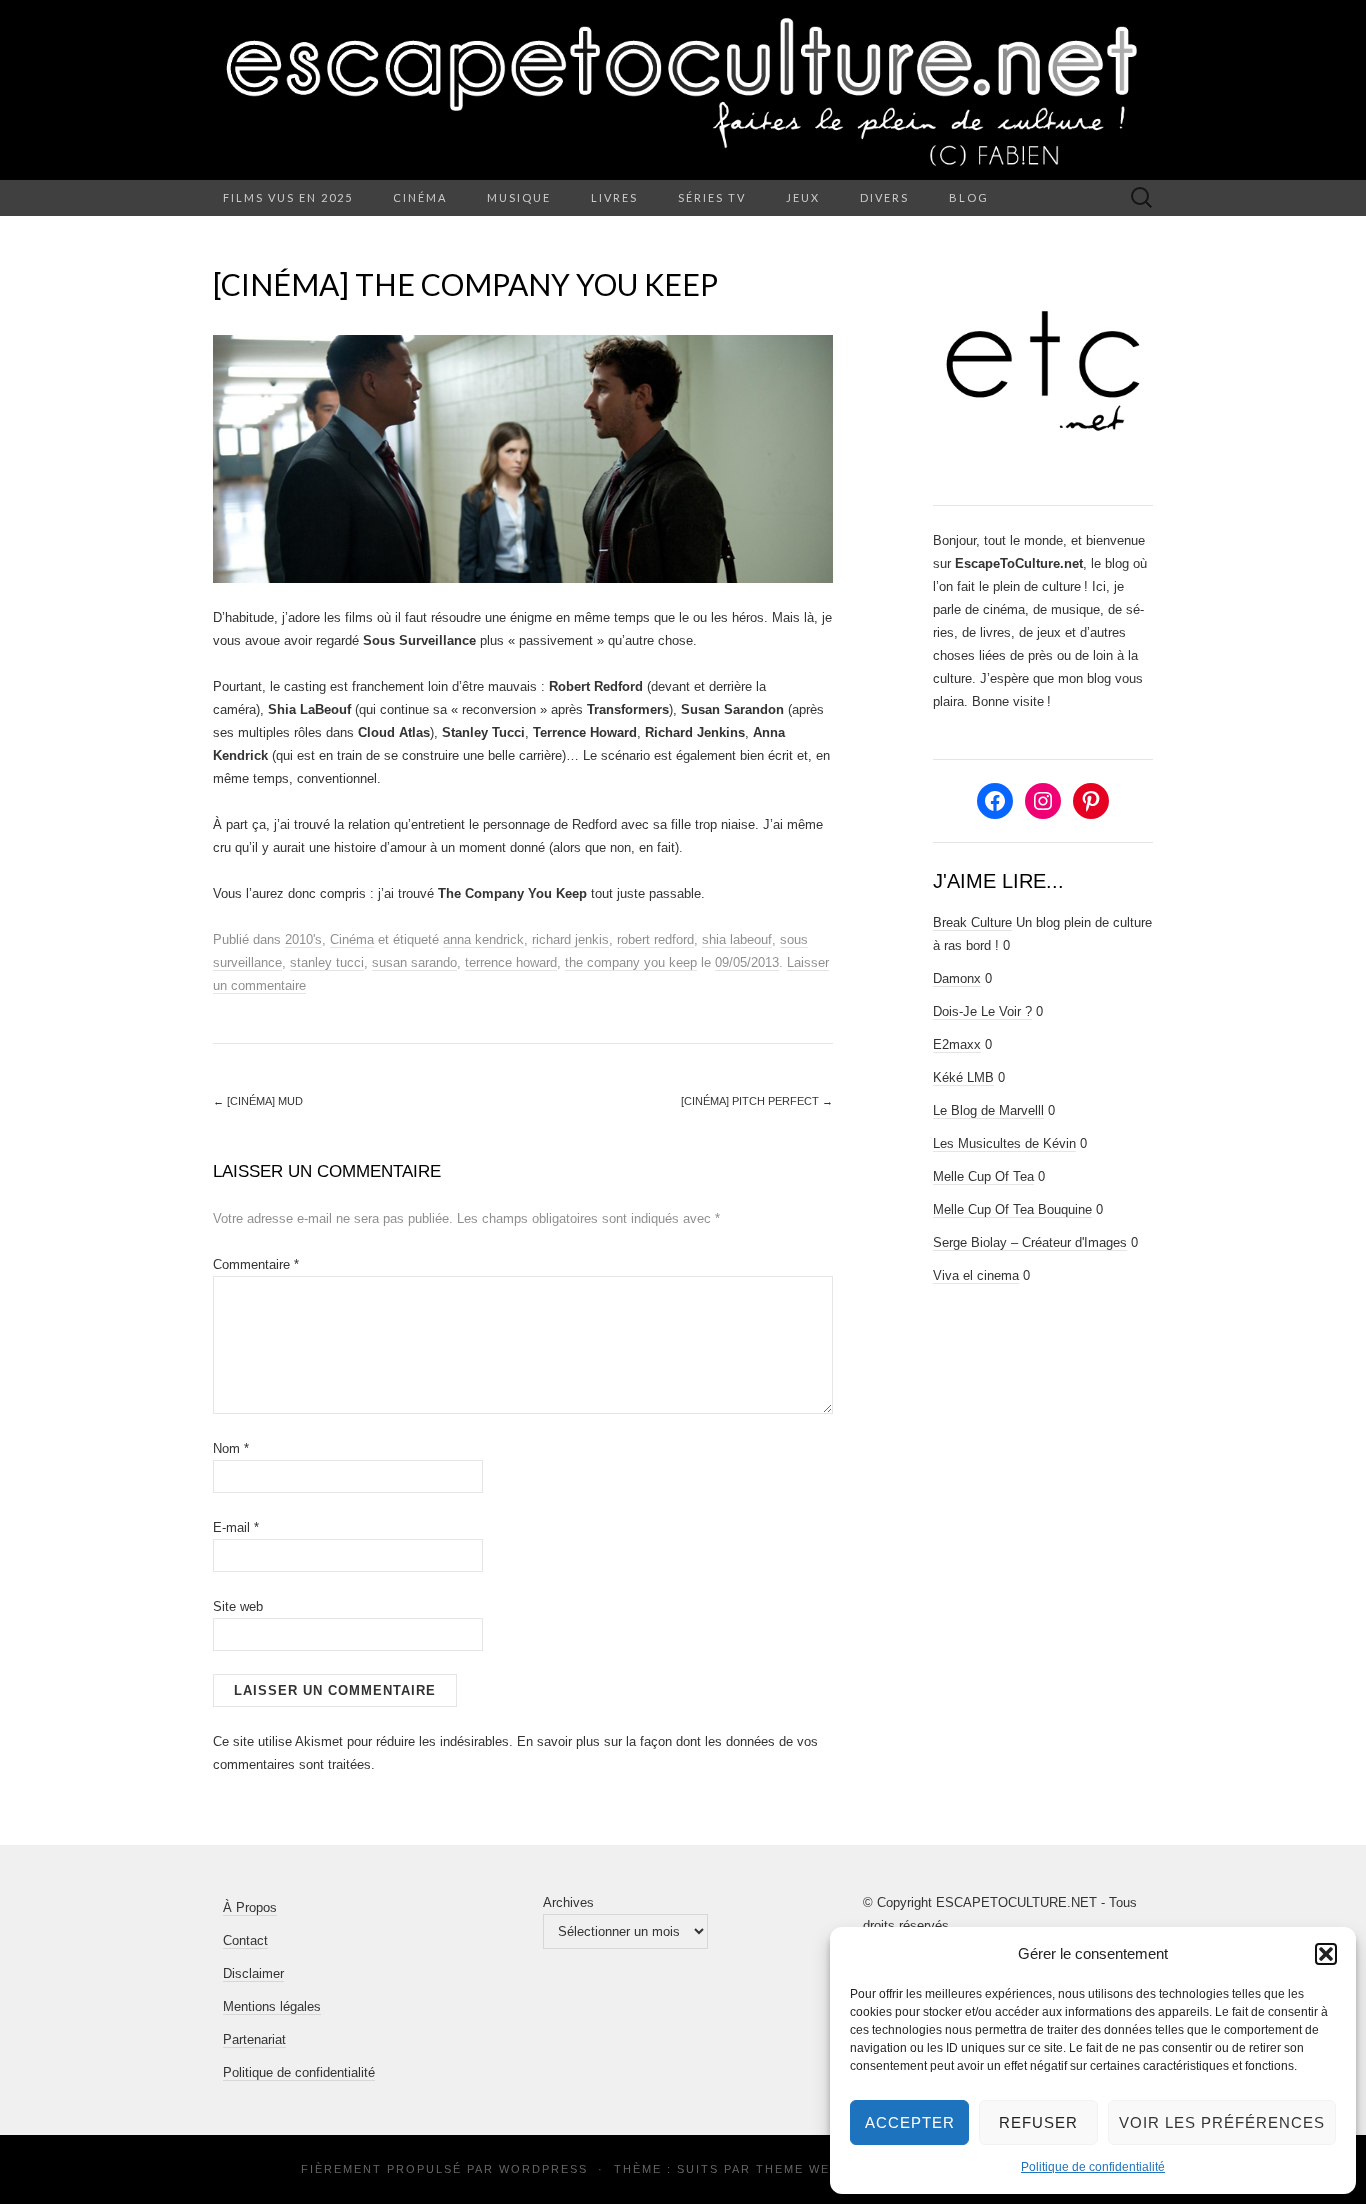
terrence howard (511, 962)
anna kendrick (483, 939)
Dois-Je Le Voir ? (982, 1011)
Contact (245, 1940)
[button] (1326, 1954)
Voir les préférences (1222, 2122)
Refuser (1038, 2122)
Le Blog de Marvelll (988, 1110)
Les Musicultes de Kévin (1004, 1143)
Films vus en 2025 (288, 197)
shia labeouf (737, 939)
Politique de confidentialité (1093, 2167)
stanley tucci (327, 962)
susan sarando (414, 962)
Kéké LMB (963, 1077)
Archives (568, 1902)
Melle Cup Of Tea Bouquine (1012, 1209)
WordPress (543, 2169)
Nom (231, 1448)
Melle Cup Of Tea (983, 1176)
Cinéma (420, 197)
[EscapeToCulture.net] (683, 90)
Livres (614, 197)
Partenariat (254, 2039)
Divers (884, 197)
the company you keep (631, 962)
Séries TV (712, 197)
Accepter (910, 2122)
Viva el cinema (976, 1275)
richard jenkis (570, 939)
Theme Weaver (811, 2169)
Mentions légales (272, 2006)
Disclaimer (253, 1973)
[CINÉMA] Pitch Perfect (757, 1101)
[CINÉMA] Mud (258, 1101)
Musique (519, 197)
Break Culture (972, 922)
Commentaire (256, 1264)
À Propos (250, 1907)
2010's (303, 939)
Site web (238, 1606)
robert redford (655, 939)
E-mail (236, 1527)
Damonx (957, 978)
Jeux (803, 197)
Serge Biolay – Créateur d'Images (1030, 1242)
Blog (969, 197)
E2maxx (957, 1044)
